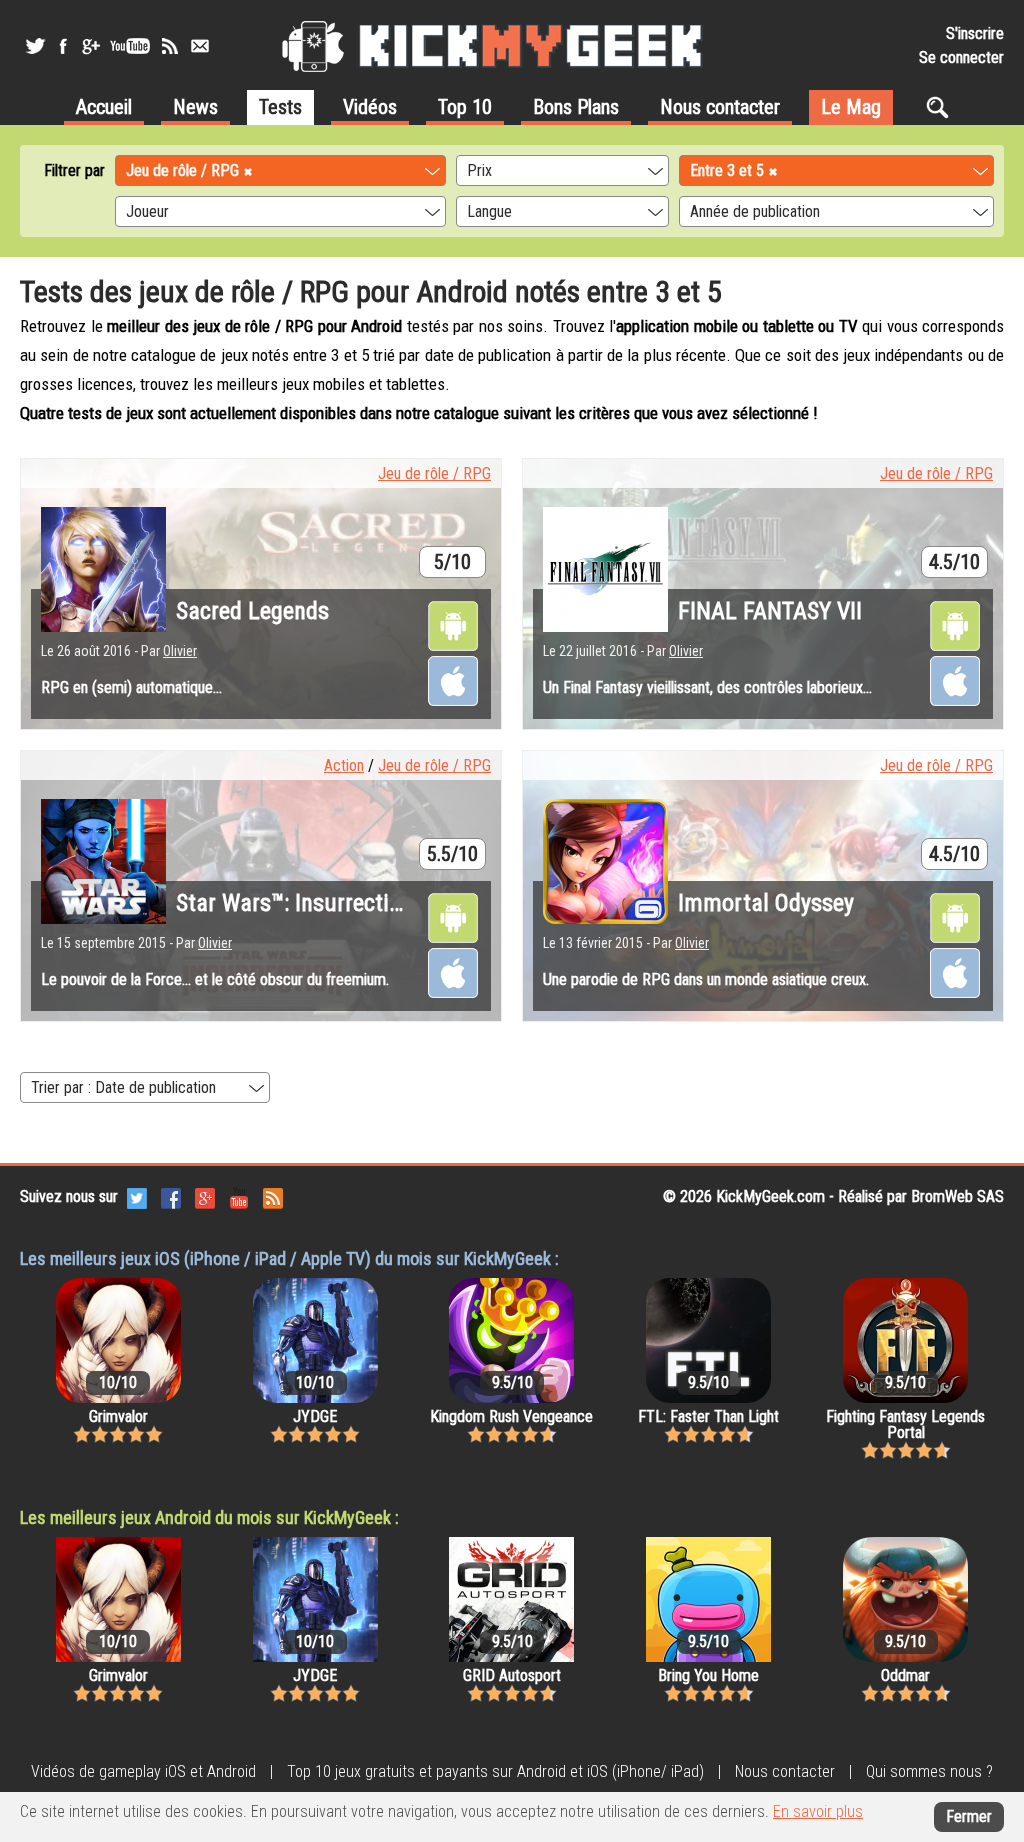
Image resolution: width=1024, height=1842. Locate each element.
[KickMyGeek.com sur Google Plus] (205, 1196)
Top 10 (465, 107)
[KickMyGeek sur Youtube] (130, 46)
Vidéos (370, 107)
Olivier (180, 651)
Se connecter (961, 57)
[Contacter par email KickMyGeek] (200, 46)
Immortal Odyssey (766, 903)
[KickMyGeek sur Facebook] (62, 46)
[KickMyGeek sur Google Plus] (90, 46)
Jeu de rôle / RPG (434, 473)
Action (344, 765)
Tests (280, 107)
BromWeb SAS (957, 1196)
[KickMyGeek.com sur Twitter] (137, 1196)
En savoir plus (818, 1811)
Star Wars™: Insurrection (294, 903)
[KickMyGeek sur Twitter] (35, 46)
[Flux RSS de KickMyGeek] (170, 46)
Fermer (969, 1816)
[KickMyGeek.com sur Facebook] (171, 1196)
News (195, 107)
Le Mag (851, 107)
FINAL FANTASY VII (770, 611)
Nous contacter (720, 107)
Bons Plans (576, 107)
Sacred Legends (252, 611)
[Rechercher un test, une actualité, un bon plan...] (942, 107)
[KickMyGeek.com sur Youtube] (239, 1196)
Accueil (104, 107)
